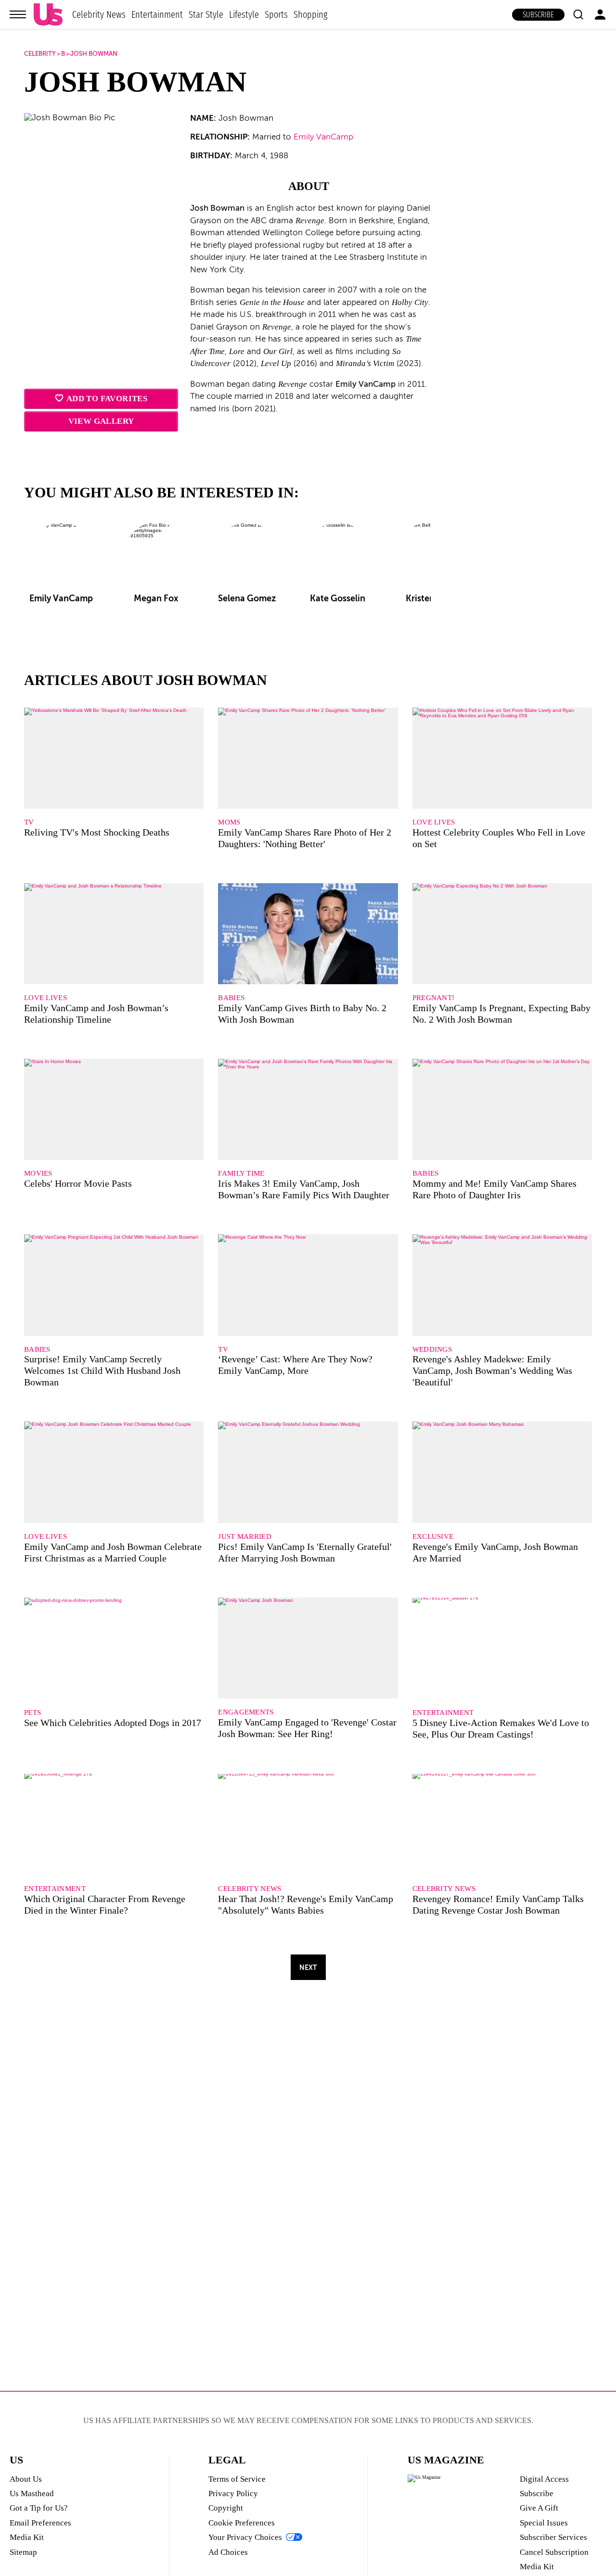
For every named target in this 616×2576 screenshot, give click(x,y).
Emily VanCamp (323, 137)
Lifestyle (244, 14)
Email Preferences (40, 2523)
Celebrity (40, 54)
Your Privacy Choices (245, 2537)
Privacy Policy (233, 2494)
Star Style (206, 14)
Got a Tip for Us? (39, 2508)
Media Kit (27, 2537)
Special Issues (544, 2523)
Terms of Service (237, 2479)
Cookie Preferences (242, 2523)
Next (308, 1967)
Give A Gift (539, 2508)
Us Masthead (32, 2494)
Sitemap (23, 2552)
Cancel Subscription (554, 2552)
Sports (276, 14)
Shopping (310, 14)
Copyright (226, 2508)
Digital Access (544, 2479)
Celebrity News (99, 14)
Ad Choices (228, 2552)
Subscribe (538, 15)
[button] (578, 14)
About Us (26, 2479)
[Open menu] (18, 14)
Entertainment (157, 14)
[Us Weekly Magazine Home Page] (48, 15)
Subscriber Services (553, 2537)
